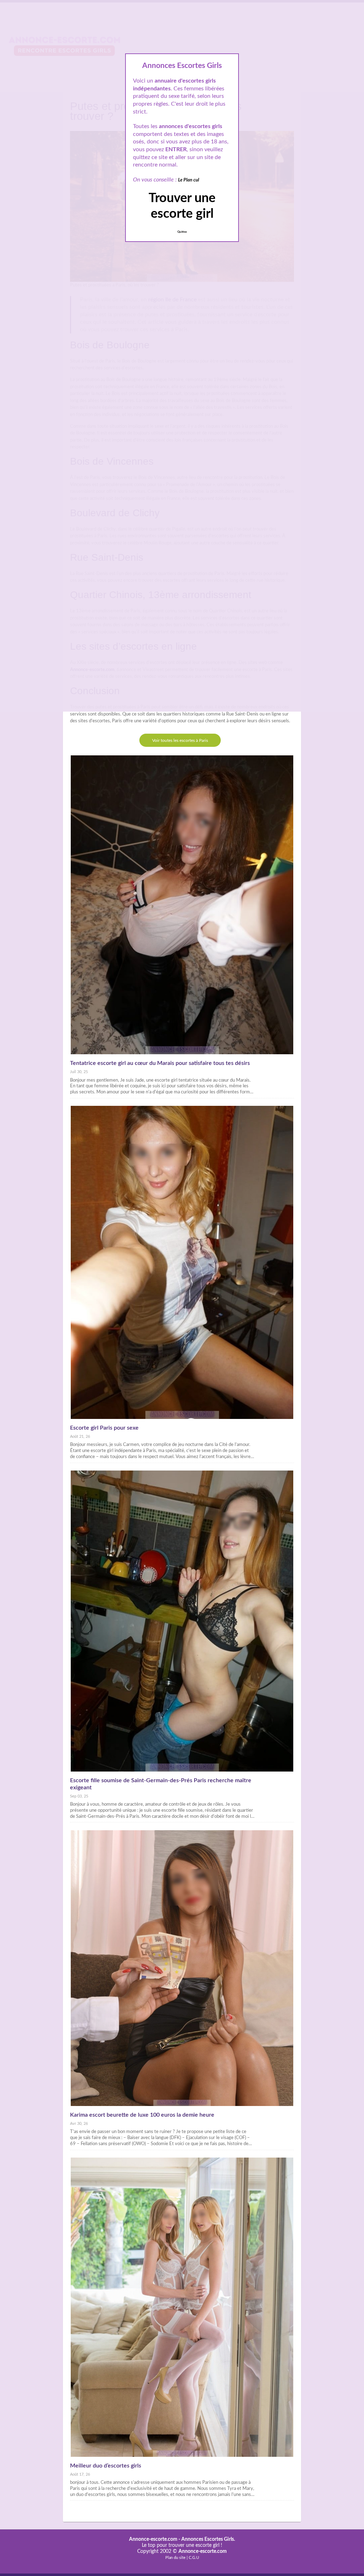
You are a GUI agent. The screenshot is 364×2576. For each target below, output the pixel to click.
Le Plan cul (189, 180)
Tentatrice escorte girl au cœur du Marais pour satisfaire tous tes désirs (160, 1063)
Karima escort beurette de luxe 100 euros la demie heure (142, 2115)
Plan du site (175, 2558)
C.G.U (194, 2558)
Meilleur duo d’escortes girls (106, 2466)
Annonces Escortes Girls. (208, 2539)
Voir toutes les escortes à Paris (180, 740)
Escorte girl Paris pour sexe (104, 1428)
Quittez (182, 232)
